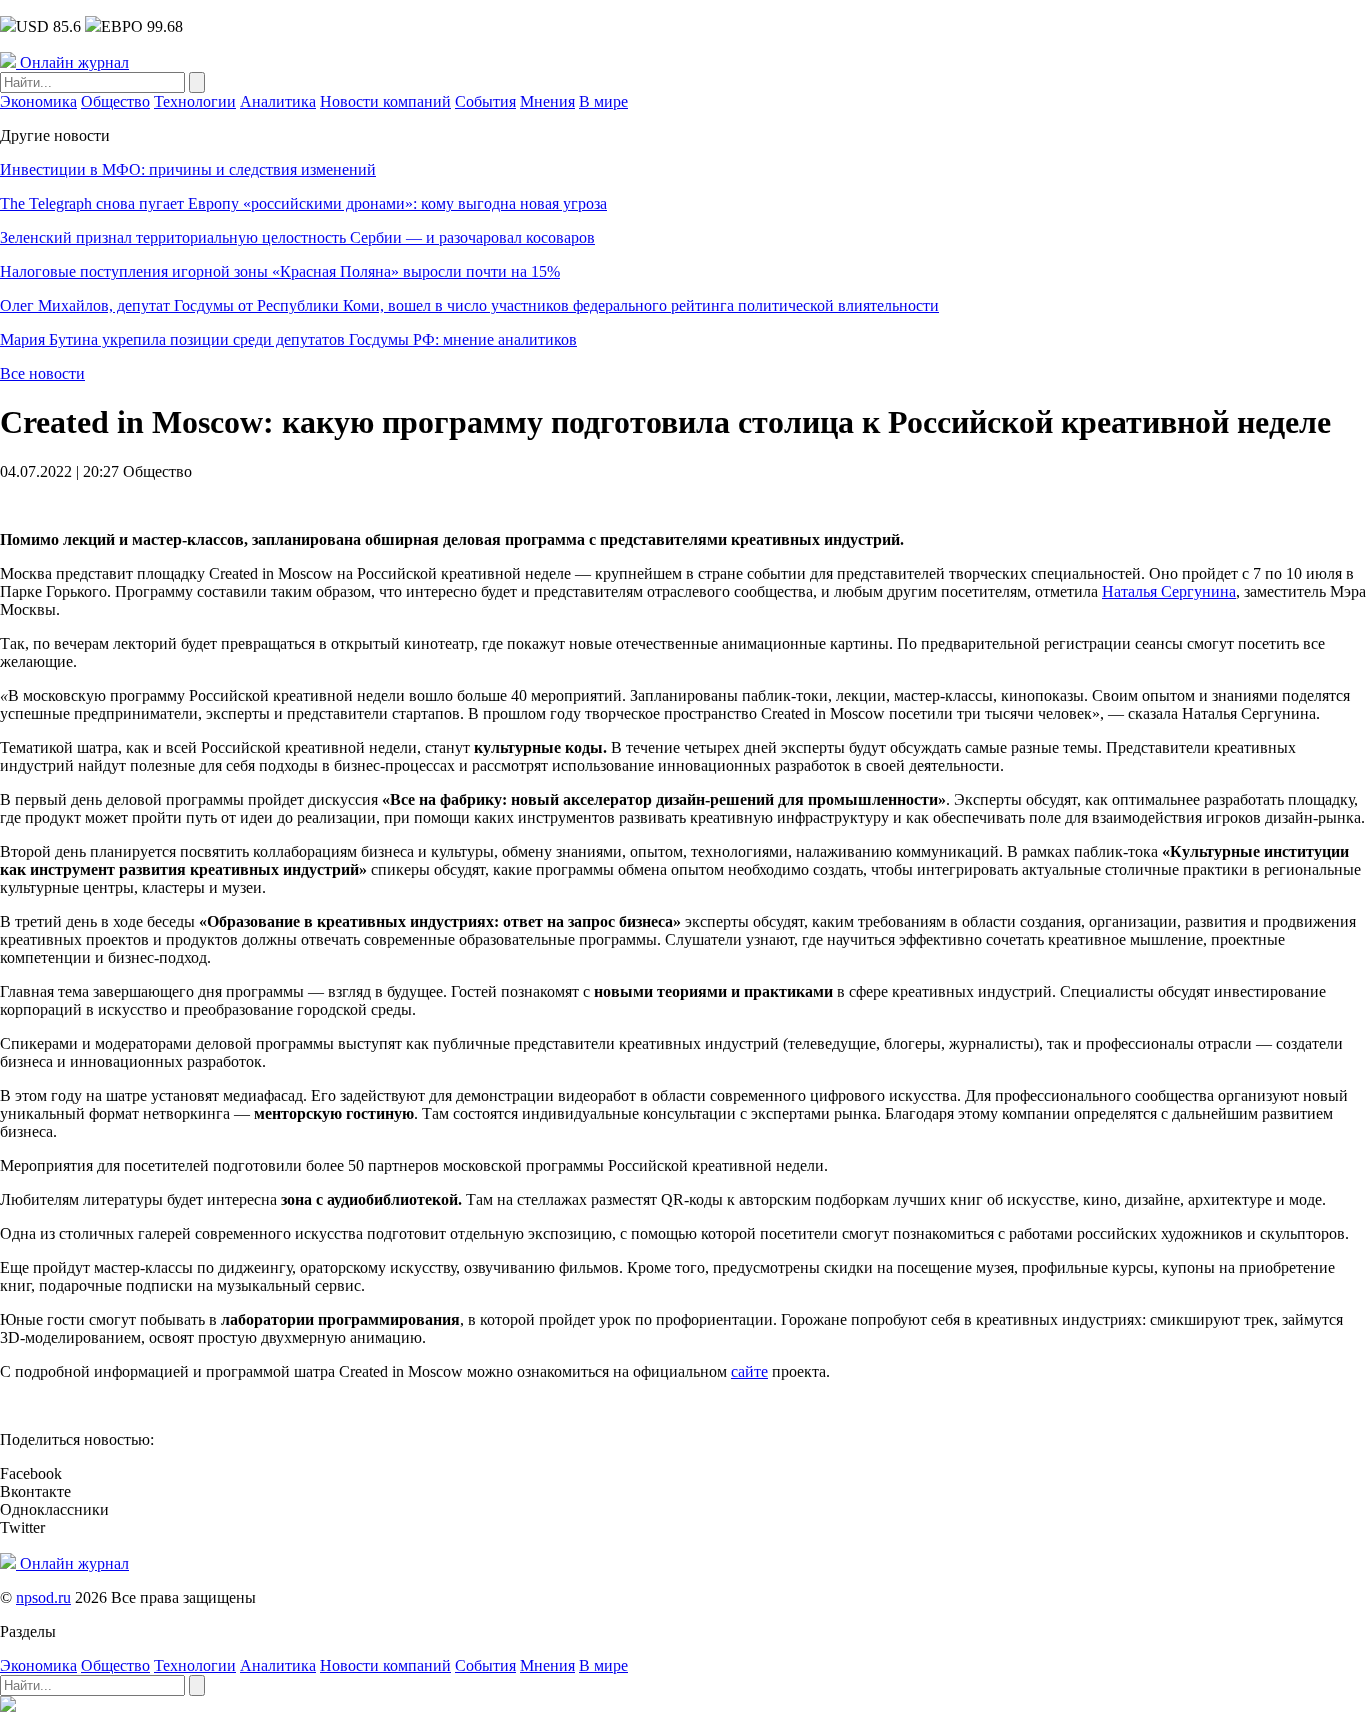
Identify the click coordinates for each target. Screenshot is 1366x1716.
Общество (115, 101)
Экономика (38, 101)
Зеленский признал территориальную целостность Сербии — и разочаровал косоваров (297, 237)
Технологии (195, 101)
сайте (749, 1371)
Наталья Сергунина (1169, 591)
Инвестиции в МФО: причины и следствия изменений (188, 169)
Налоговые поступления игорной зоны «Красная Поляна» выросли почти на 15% (280, 271)
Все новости (42, 373)
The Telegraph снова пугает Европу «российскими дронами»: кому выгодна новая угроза (303, 203)
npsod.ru (43, 1597)
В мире (603, 101)
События (485, 101)
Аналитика (278, 101)
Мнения (547, 101)
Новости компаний (385, 101)
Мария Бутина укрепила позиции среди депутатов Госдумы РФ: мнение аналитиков (288, 339)
